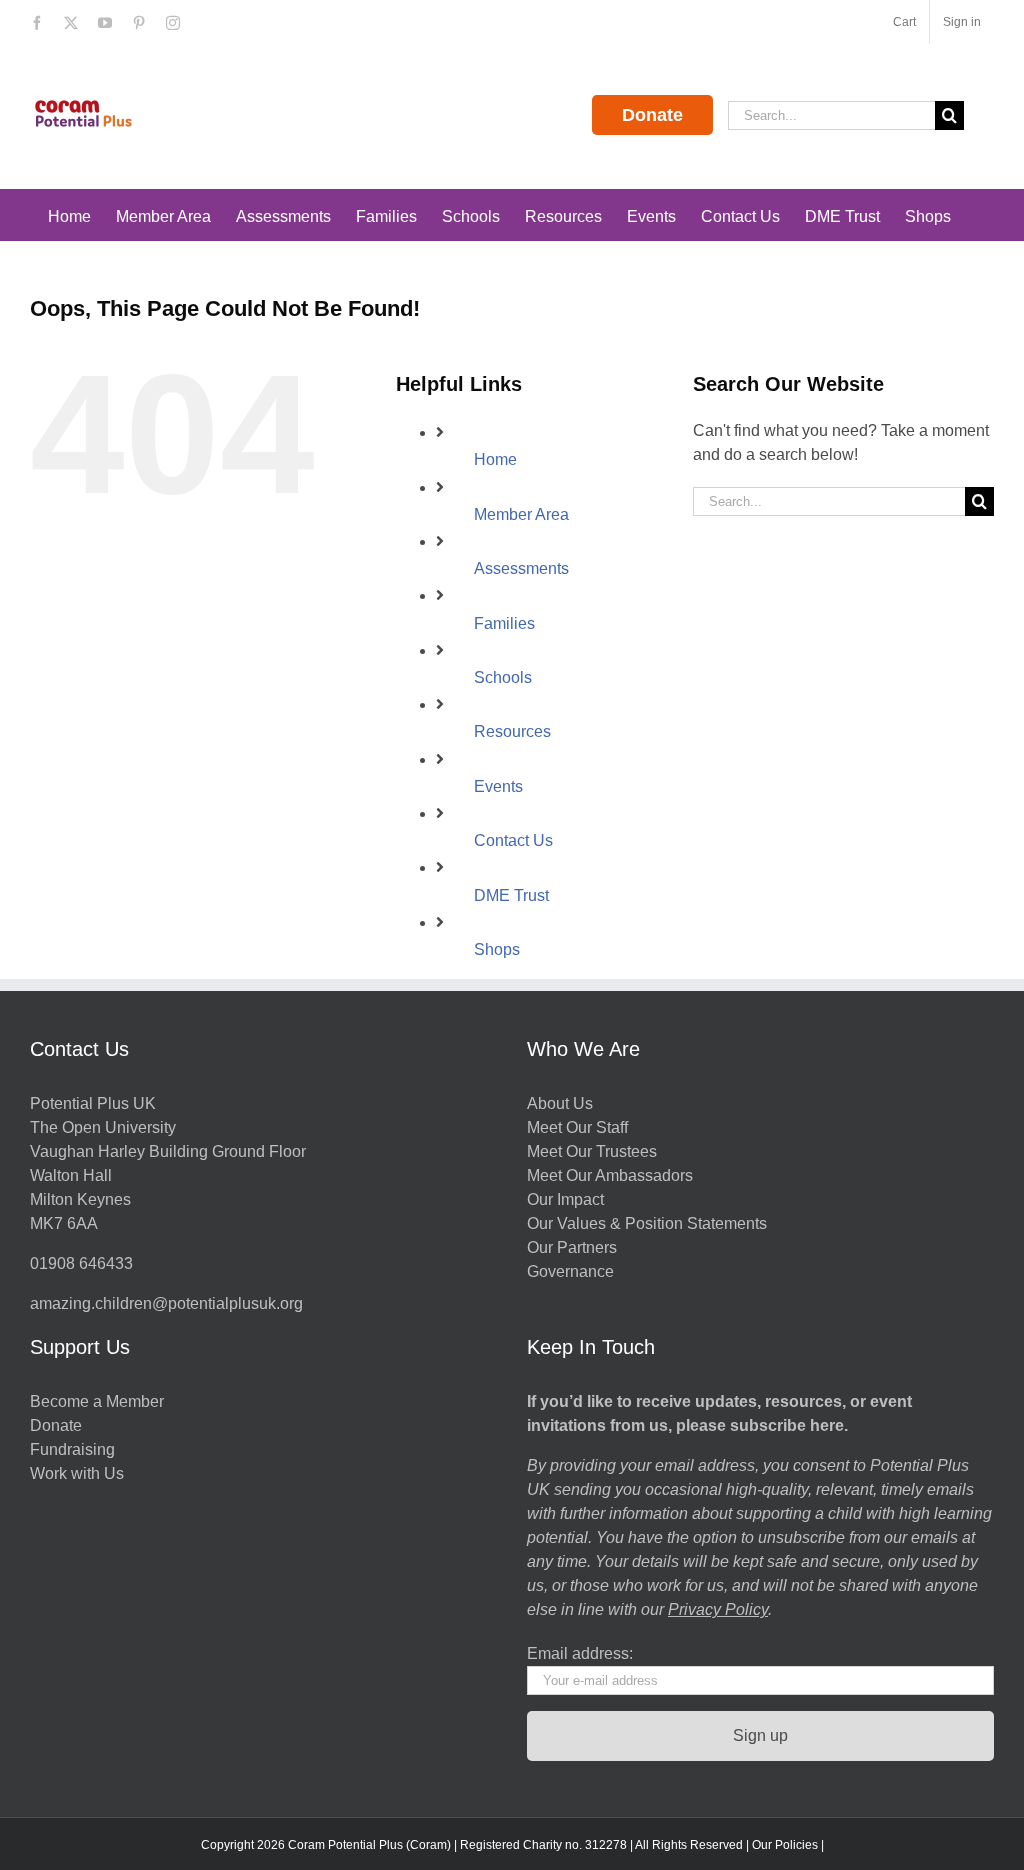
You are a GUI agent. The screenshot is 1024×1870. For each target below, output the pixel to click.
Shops (497, 949)
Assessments (521, 568)
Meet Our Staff (577, 1127)
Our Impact (567, 1199)
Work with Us (77, 1473)
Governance (570, 1271)
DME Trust (511, 895)
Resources (512, 731)
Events (498, 786)
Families (504, 623)
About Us (560, 1103)
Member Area (521, 514)
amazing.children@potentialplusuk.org (166, 1303)
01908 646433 (81, 1263)
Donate (652, 115)
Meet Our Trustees (592, 1151)
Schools (503, 677)
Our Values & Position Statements (647, 1223)
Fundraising (72, 1449)
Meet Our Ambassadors (610, 1175)
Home (495, 459)
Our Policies (785, 1845)
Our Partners (572, 1247)
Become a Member (97, 1401)
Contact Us (513, 840)
